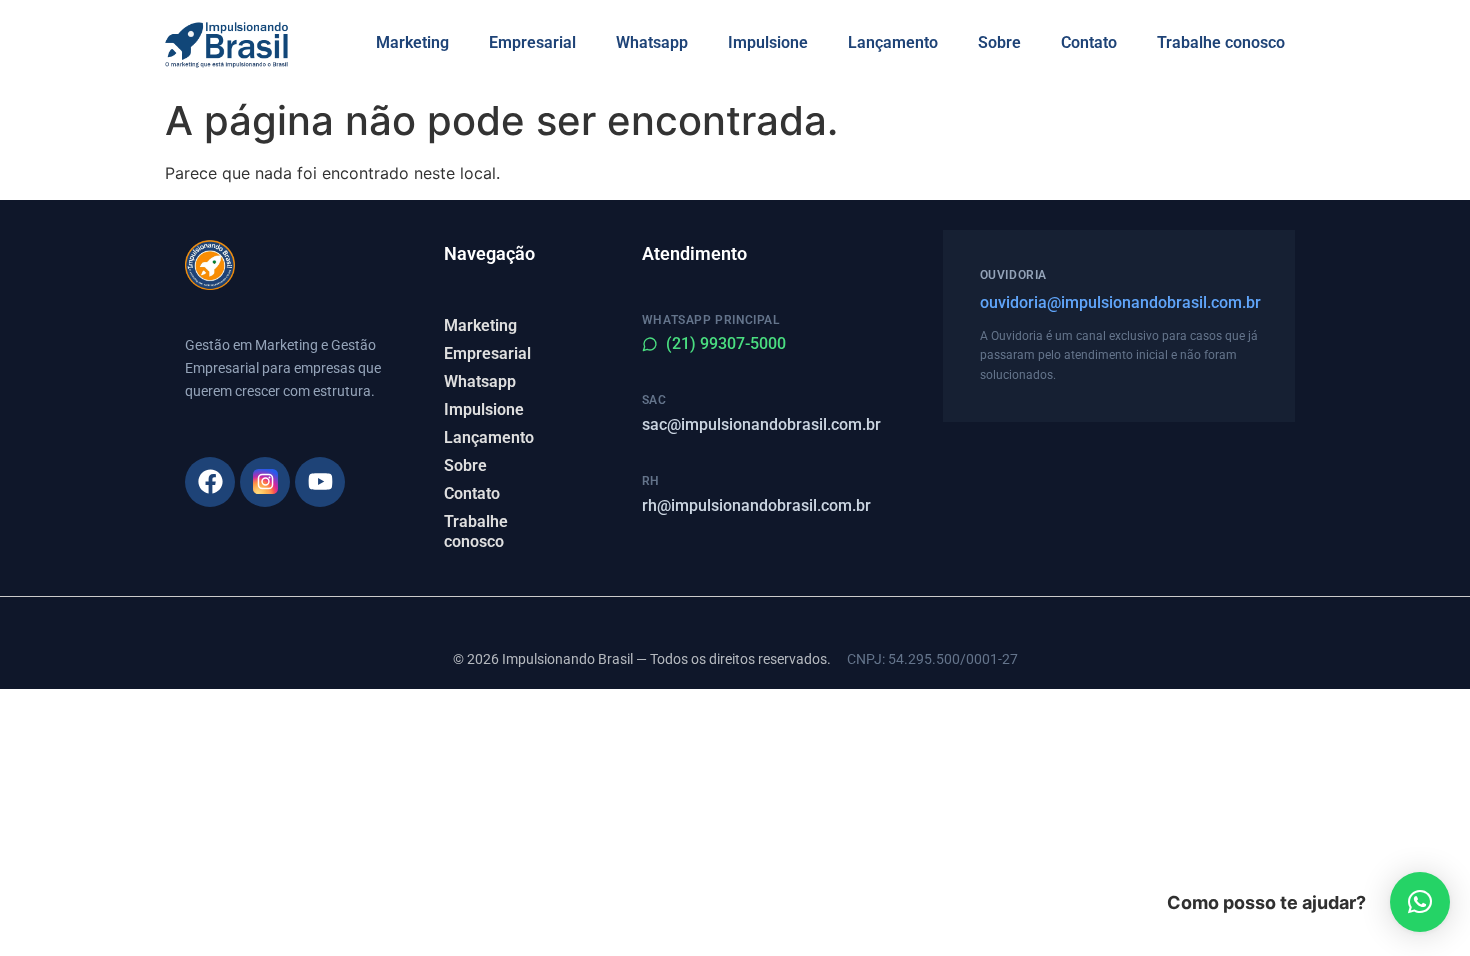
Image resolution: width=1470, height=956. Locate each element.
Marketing (412, 42)
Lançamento (893, 42)
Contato (1089, 42)
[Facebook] (210, 482)
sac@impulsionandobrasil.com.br (761, 424)
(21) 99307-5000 (726, 343)
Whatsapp (652, 42)
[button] (1420, 902)
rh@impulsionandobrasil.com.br (756, 505)
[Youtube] (320, 482)
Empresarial (532, 42)
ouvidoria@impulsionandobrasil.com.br (1119, 302)
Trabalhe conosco (1221, 42)
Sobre (999, 42)
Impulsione (768, 42)
